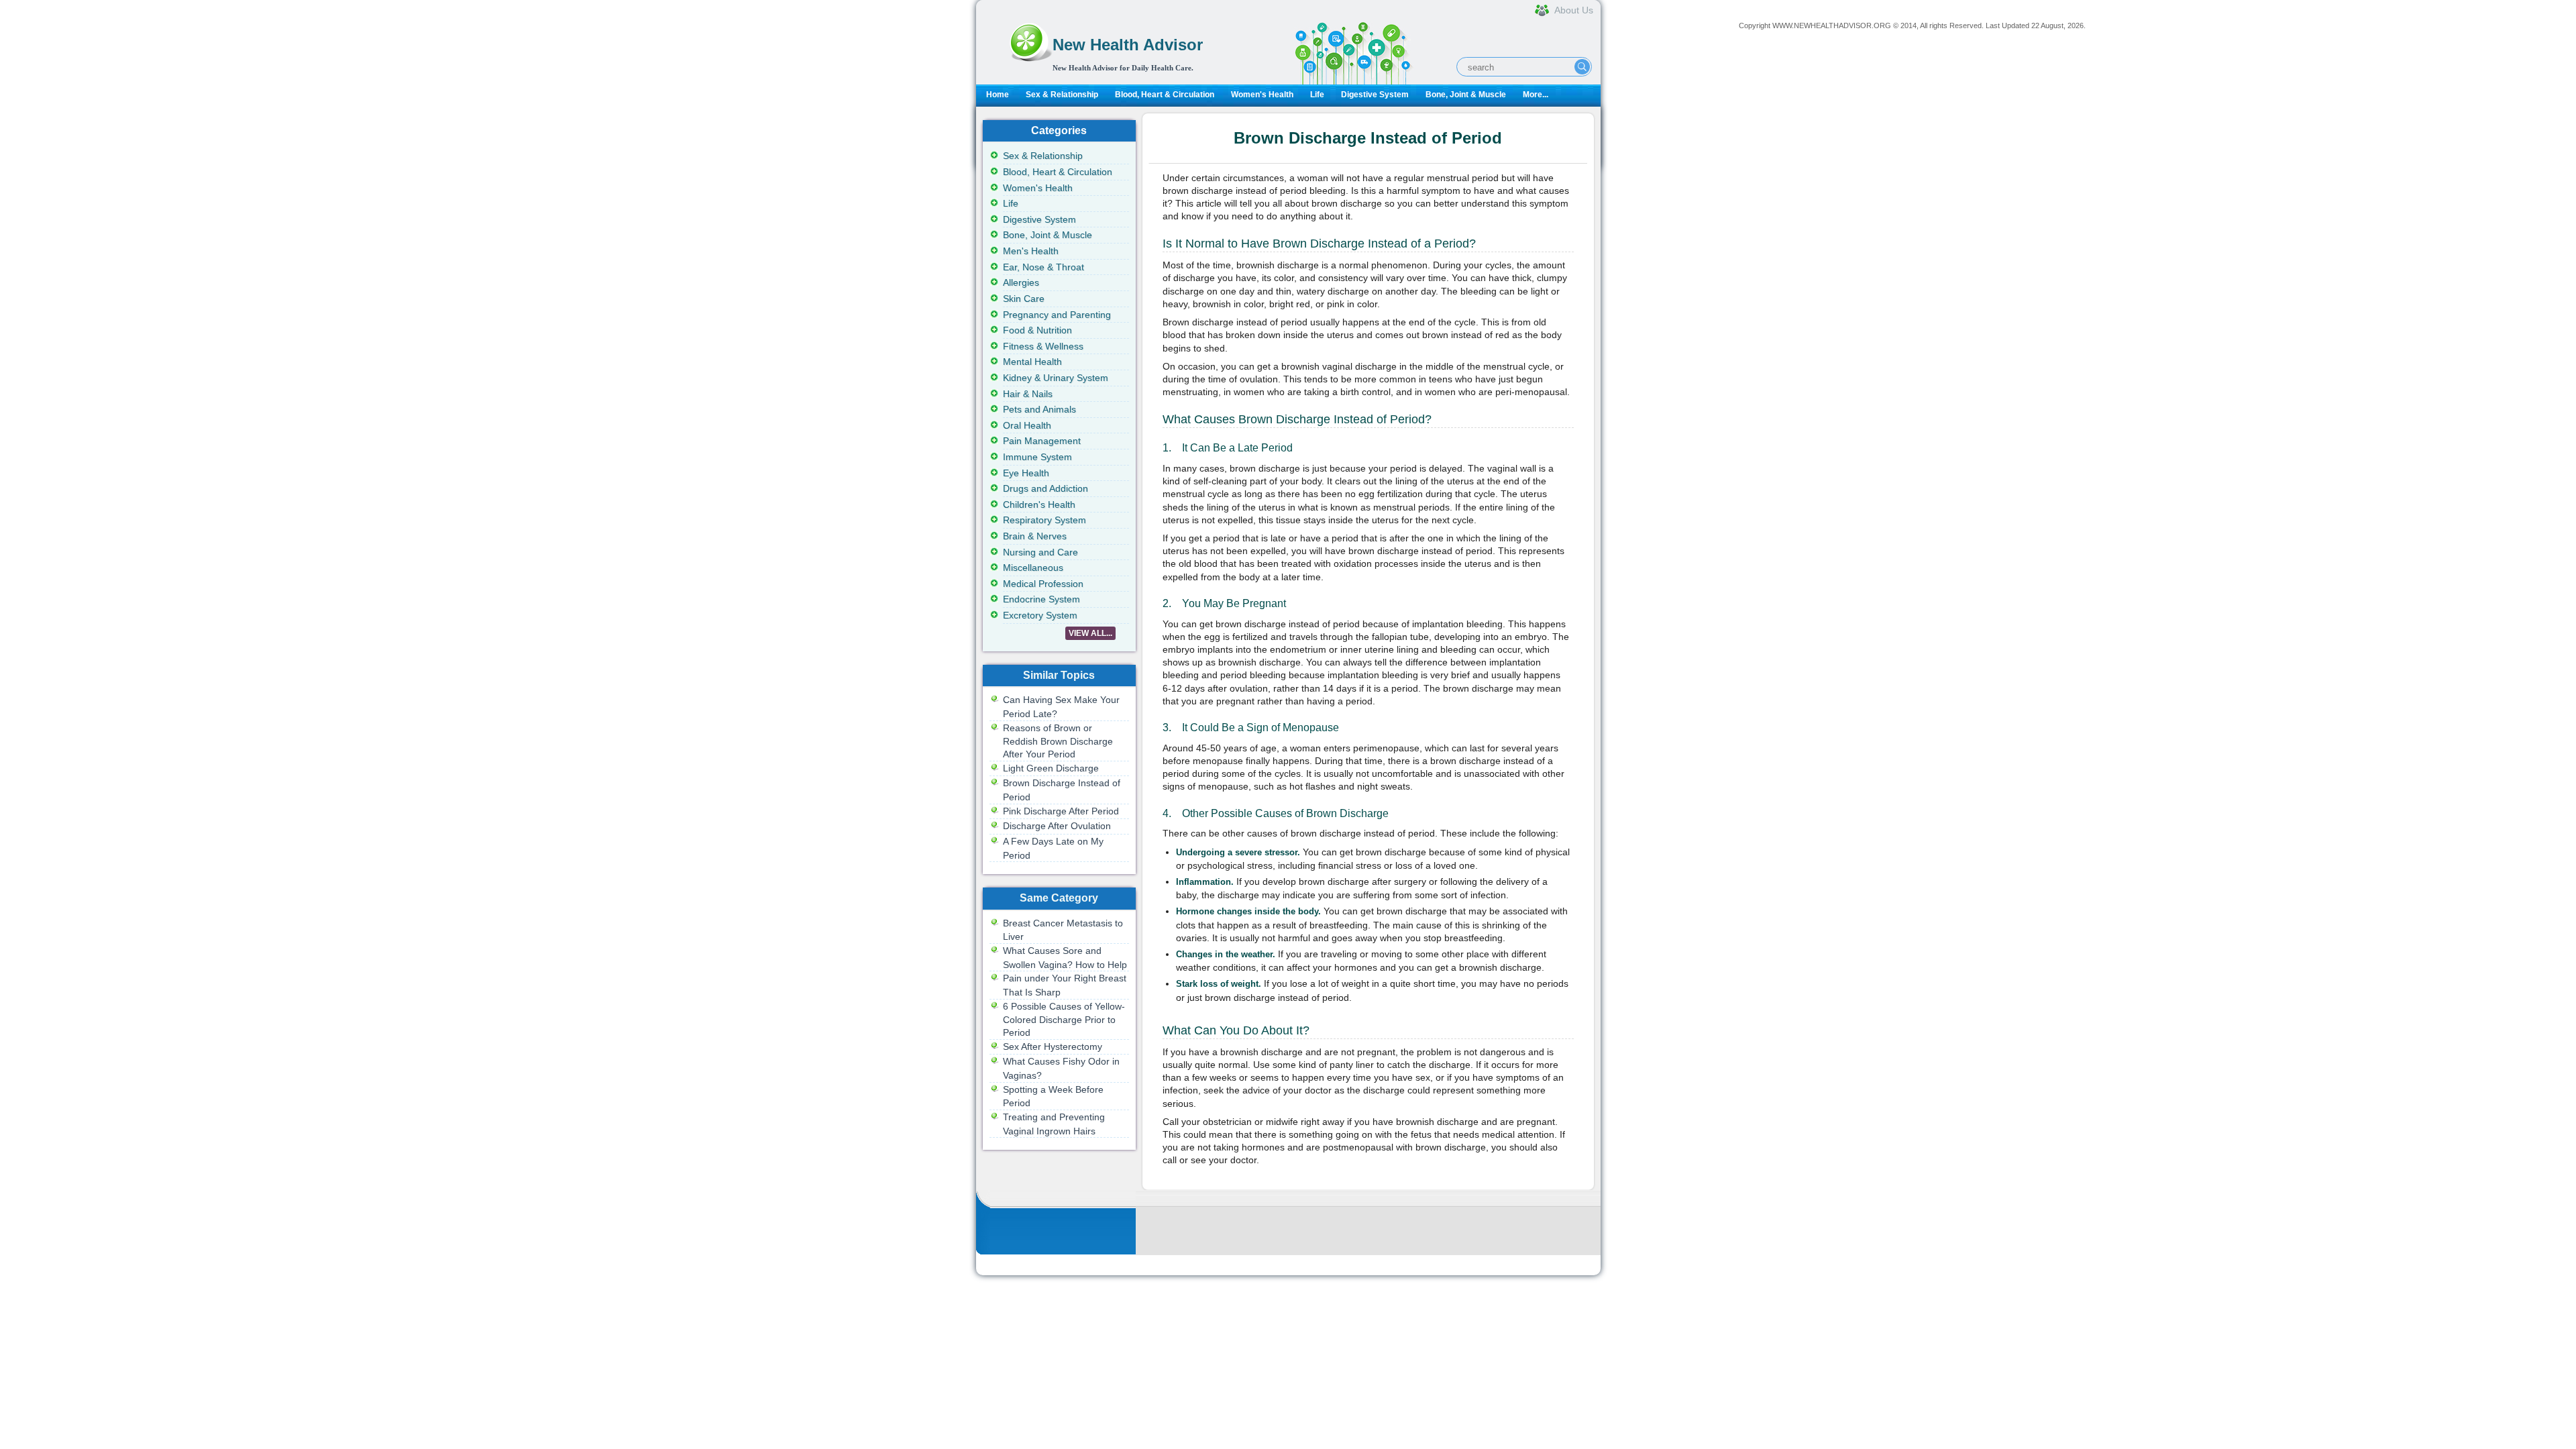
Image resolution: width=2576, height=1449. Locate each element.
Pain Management (1042, 441)
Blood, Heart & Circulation (1165, 95)
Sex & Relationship (1062, 95)
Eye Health (1026, 473)
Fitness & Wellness (1043, 346)
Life (1317, 95)
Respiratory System (1044, 520)
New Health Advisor (1128, 45)
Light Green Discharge (1051, 768)
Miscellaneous (1033, 568)
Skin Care (1024, 299)
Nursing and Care (1040, 552)
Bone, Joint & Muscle (1466, 95)
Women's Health (1262, 95)
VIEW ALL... (1090, 633)
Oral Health (1027, 425)
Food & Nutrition (1037, 330)
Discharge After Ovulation (1057, 826)
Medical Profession (1043, 584)
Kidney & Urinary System (1056, 378)
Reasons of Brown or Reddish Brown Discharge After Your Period (1058, 741)
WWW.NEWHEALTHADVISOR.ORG (1832, 25)
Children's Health (1039, 504)
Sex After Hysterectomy (1053, 1046)
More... (1536, 95)
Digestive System (1375, 95)
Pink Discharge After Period (1061, 811)
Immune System (1037, 457)
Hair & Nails (1028, 394)
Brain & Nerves (1035, 536)
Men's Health (1031, 251)
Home (998, 95)
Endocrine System (1041, 599)
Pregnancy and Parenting (1057, 315)
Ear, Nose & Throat (1043, 267)
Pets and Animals (1039, 409)
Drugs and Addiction (1045, 488)
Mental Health (1032, 362)
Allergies (1021, 282)
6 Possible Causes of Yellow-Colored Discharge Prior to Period (1064, 1019)
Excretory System (1040, 615)
